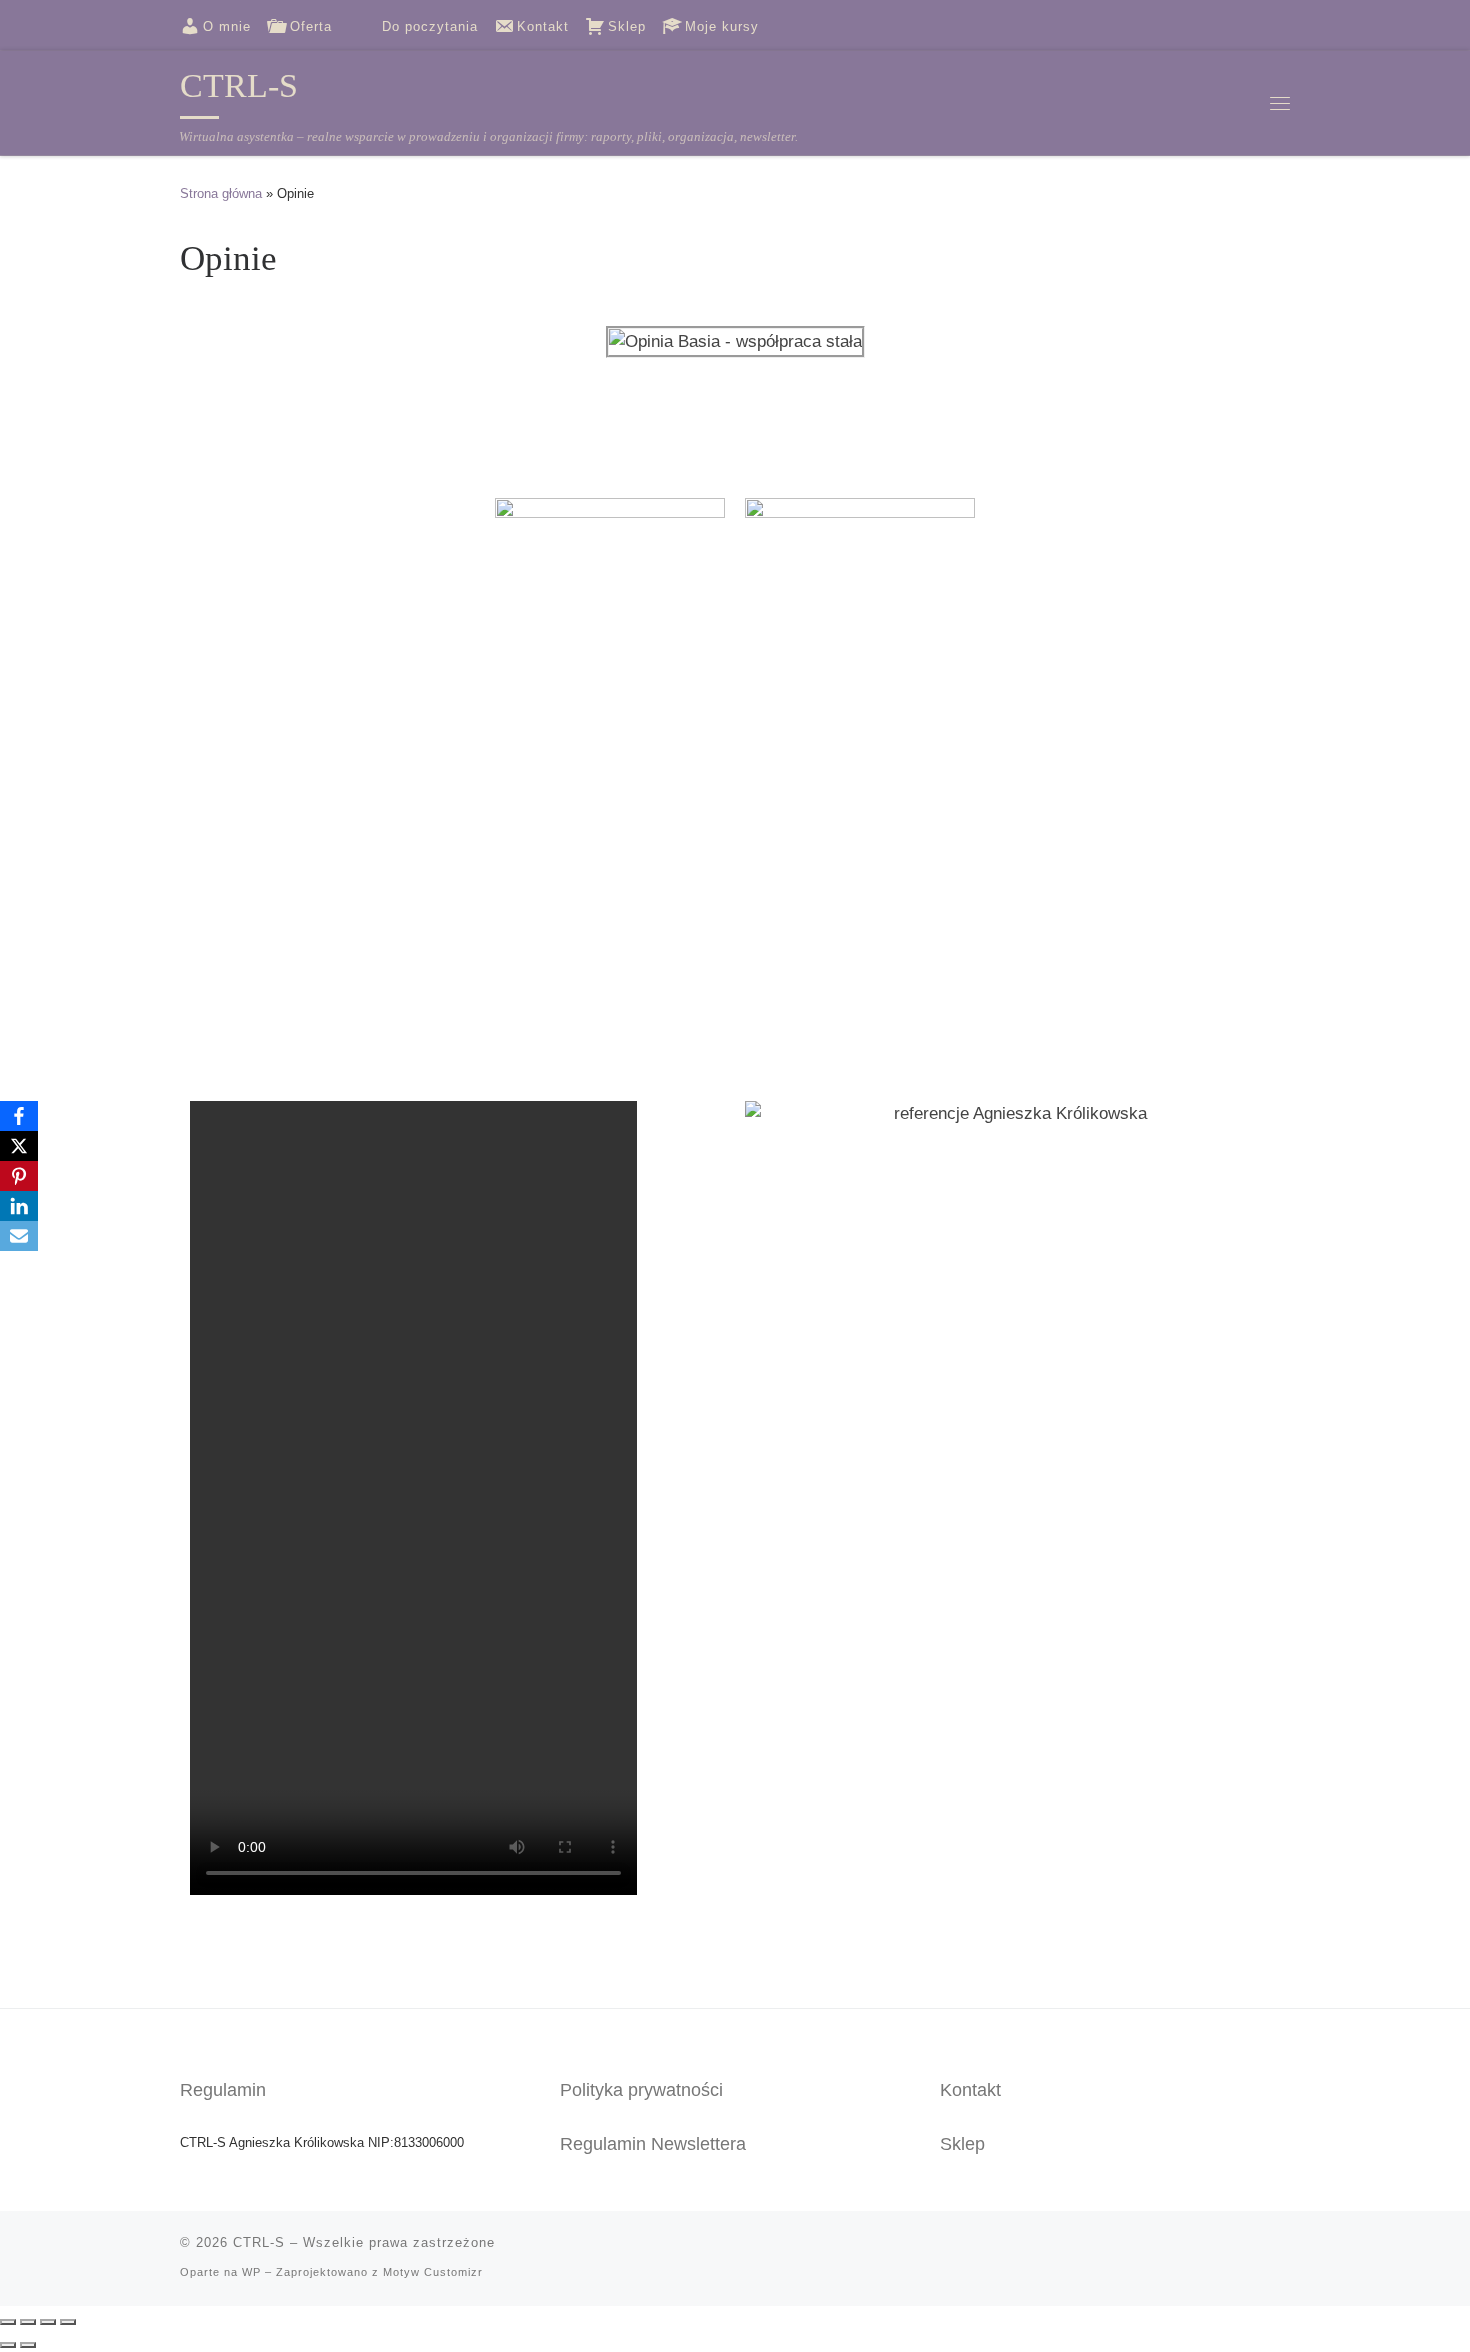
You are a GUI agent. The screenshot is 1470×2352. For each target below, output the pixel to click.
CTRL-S (259, 2242)
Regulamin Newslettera (653, 2144)
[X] (19, 1146)
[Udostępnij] (48, 2322)
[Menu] (1280, 102)
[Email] (19, 1236)
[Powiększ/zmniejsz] (8, 2322)
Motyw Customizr (433, 2272)
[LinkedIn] (19, 1206)
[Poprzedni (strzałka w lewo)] (8, 2345)
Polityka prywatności (641, 2090)
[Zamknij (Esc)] (68, 2322)
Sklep (962, 2144)
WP (251, 2272)
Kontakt (970, 2090)
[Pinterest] (19, 1176)
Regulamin (223, 2090)
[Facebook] (19, 1116)
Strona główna (221, 193)
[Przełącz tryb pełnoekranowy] (28, 2322)
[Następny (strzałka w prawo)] (28, 2345)
